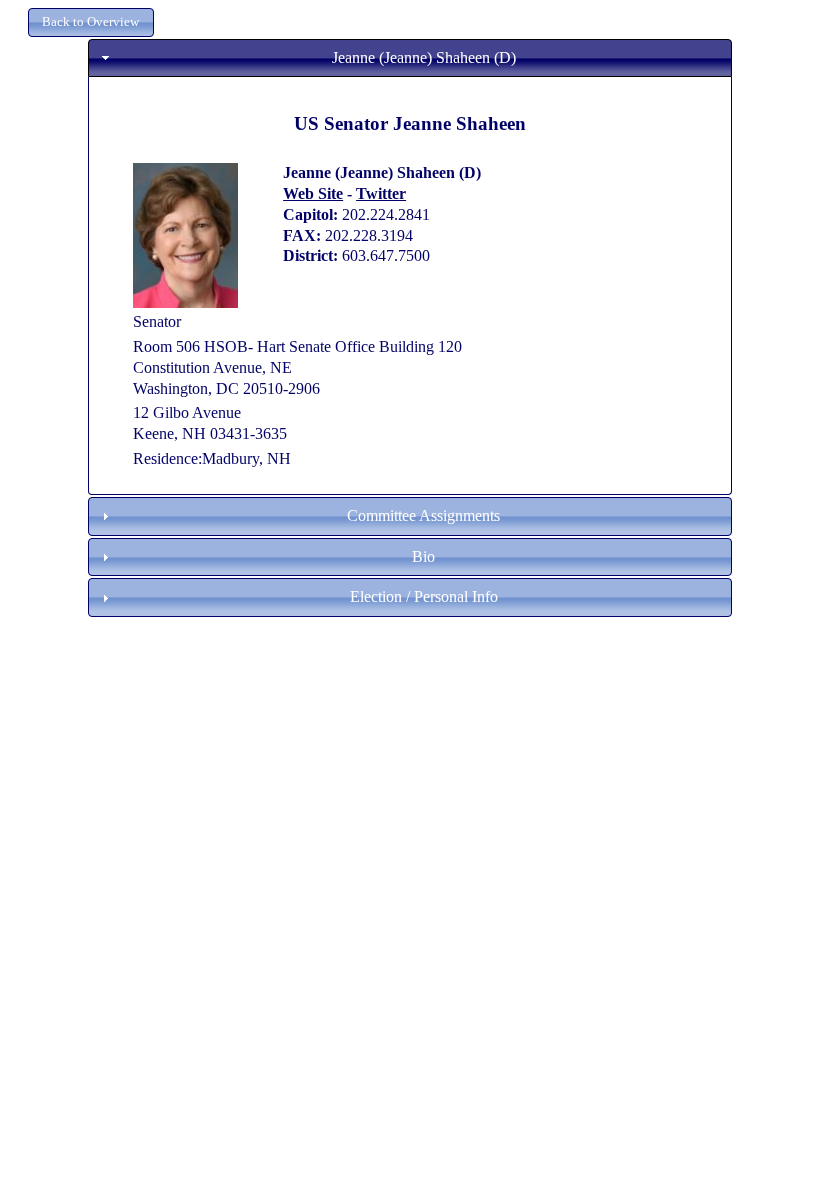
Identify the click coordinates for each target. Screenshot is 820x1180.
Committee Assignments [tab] (423, 515)
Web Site (313, 193)
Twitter (381, 193)
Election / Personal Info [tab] (424, 596)
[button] (91, 22)
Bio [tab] (423, 556)
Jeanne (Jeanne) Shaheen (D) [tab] (424, 57)
